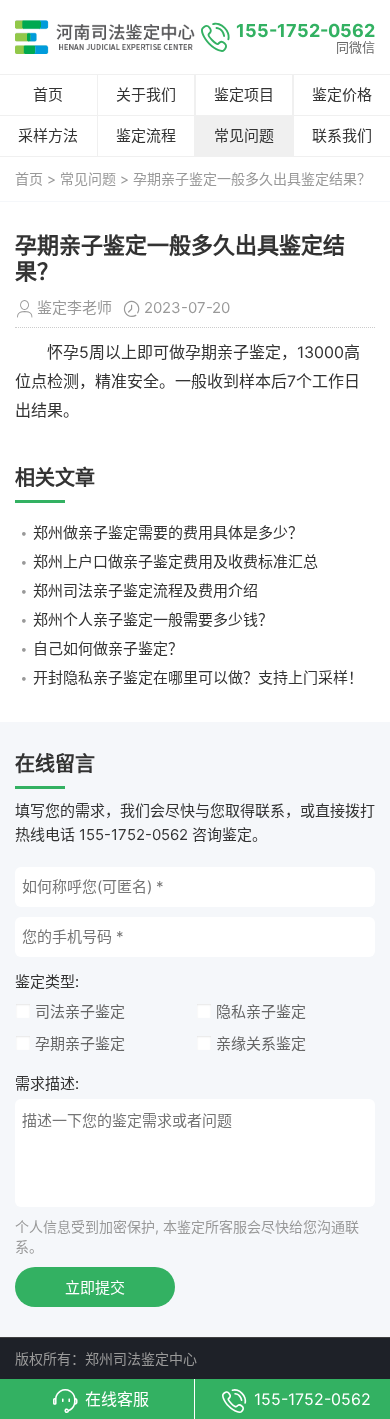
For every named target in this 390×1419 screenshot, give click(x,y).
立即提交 (95, 1287)
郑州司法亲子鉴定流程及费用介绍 (145, 590)
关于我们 (146, 94)
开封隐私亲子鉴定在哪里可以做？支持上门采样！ (198, 677)
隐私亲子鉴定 (261, 1011)
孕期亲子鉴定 (80, 1043)
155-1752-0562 (305, 30)
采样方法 (48, 135)
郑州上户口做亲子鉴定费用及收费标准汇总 (175, 561)
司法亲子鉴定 (80, 1011)
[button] (97, 1399)
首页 (48, 94)
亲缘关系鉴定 (261, 1043)
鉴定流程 (146, 135)
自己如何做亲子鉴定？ (108, 648)
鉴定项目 (244, 94)
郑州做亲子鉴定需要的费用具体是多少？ (168, 532)
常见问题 (244, 135)
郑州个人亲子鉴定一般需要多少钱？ (153, 619)
